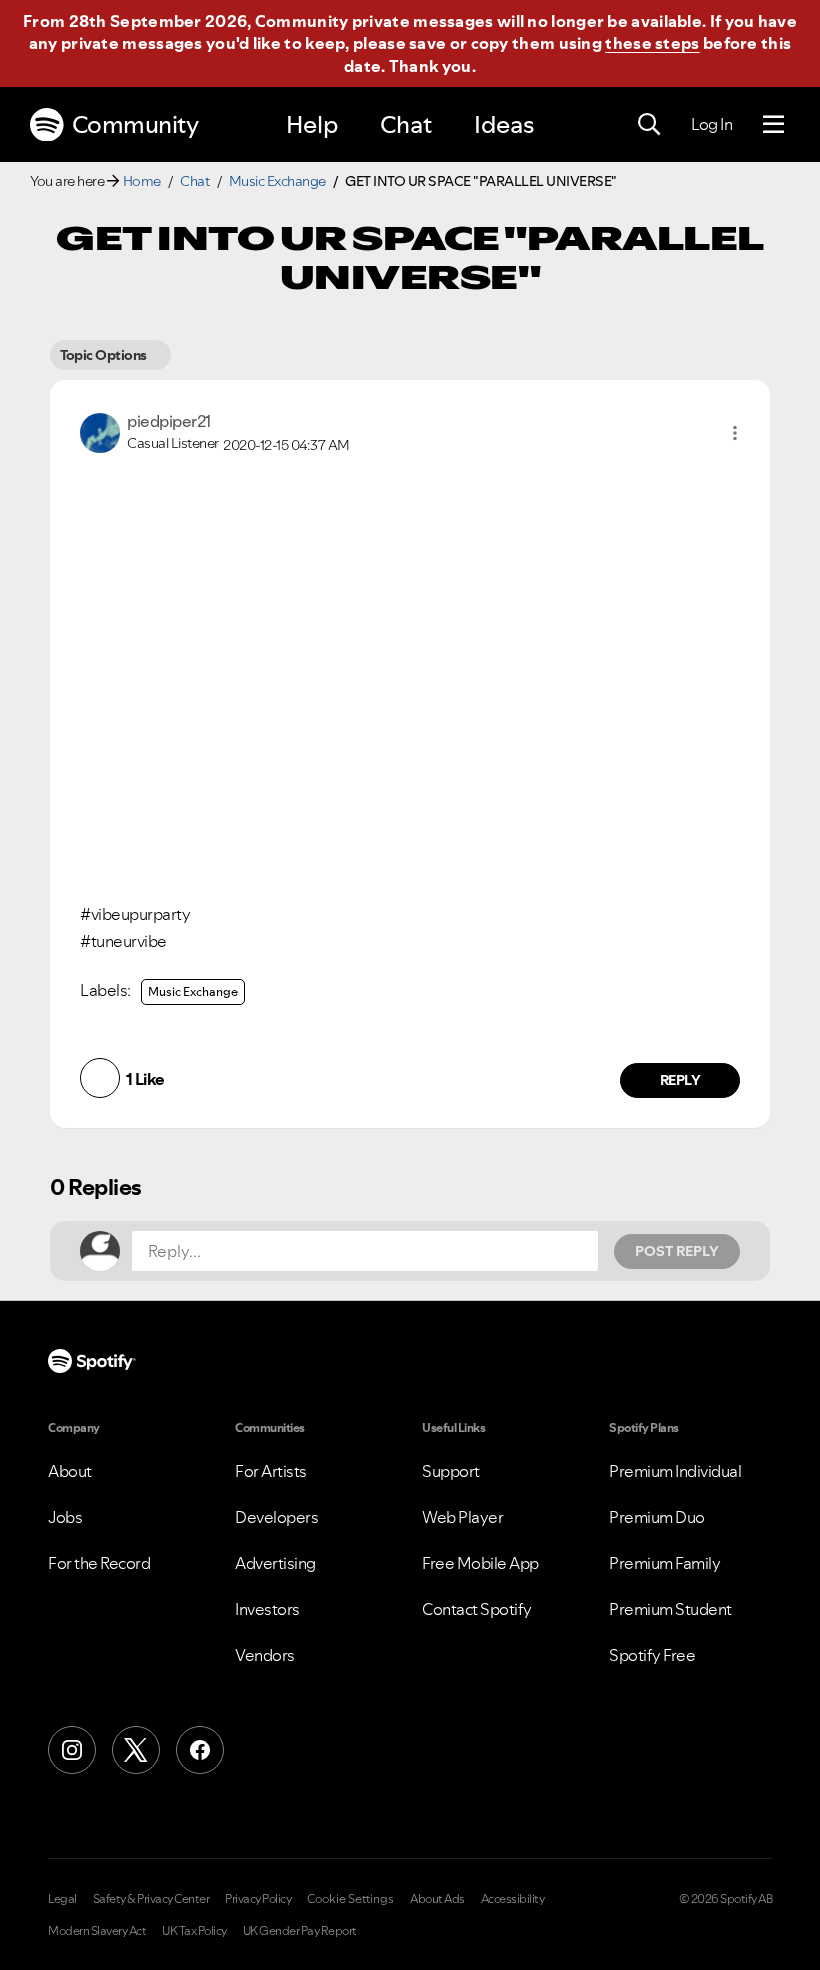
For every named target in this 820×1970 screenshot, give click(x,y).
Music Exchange (277, 181)
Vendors (265, 1655)
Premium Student (670, 1609)
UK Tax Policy (194, 1931)
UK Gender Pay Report (300, 1931)
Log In (711, 124)
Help (312, 124)
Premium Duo (657, 1517)
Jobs (65, 1517)
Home (142, 181)
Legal (62, 1899)
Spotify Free (652, 1655)
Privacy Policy (258, 1899)
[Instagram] (72, 1750)
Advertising (275, 1563)
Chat (406, 124)
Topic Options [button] (103, 355)
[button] (735, 433)
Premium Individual (675, 1471)
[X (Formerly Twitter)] (136, 1750)
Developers (276, 1517)
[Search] (649, 125)
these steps (652, 43)
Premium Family (664, 1563)
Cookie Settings (350, 1899)
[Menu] (773, 125)
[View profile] (100, 431)
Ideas (504, 124)
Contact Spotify (477, 1609)
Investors (267, 1609)
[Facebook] (200, 1750)
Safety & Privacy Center (151, 1899)
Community (135, 124)
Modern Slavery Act (97, 1931)
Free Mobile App (480, 1563)
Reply (680, 1080)
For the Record (99, 1563)
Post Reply (677, 1251)
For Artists (271, 1471)
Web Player (462, 1517)
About (70, 1471)
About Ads (437, 1899)
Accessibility (513, 1899)
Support (451, 1471)
